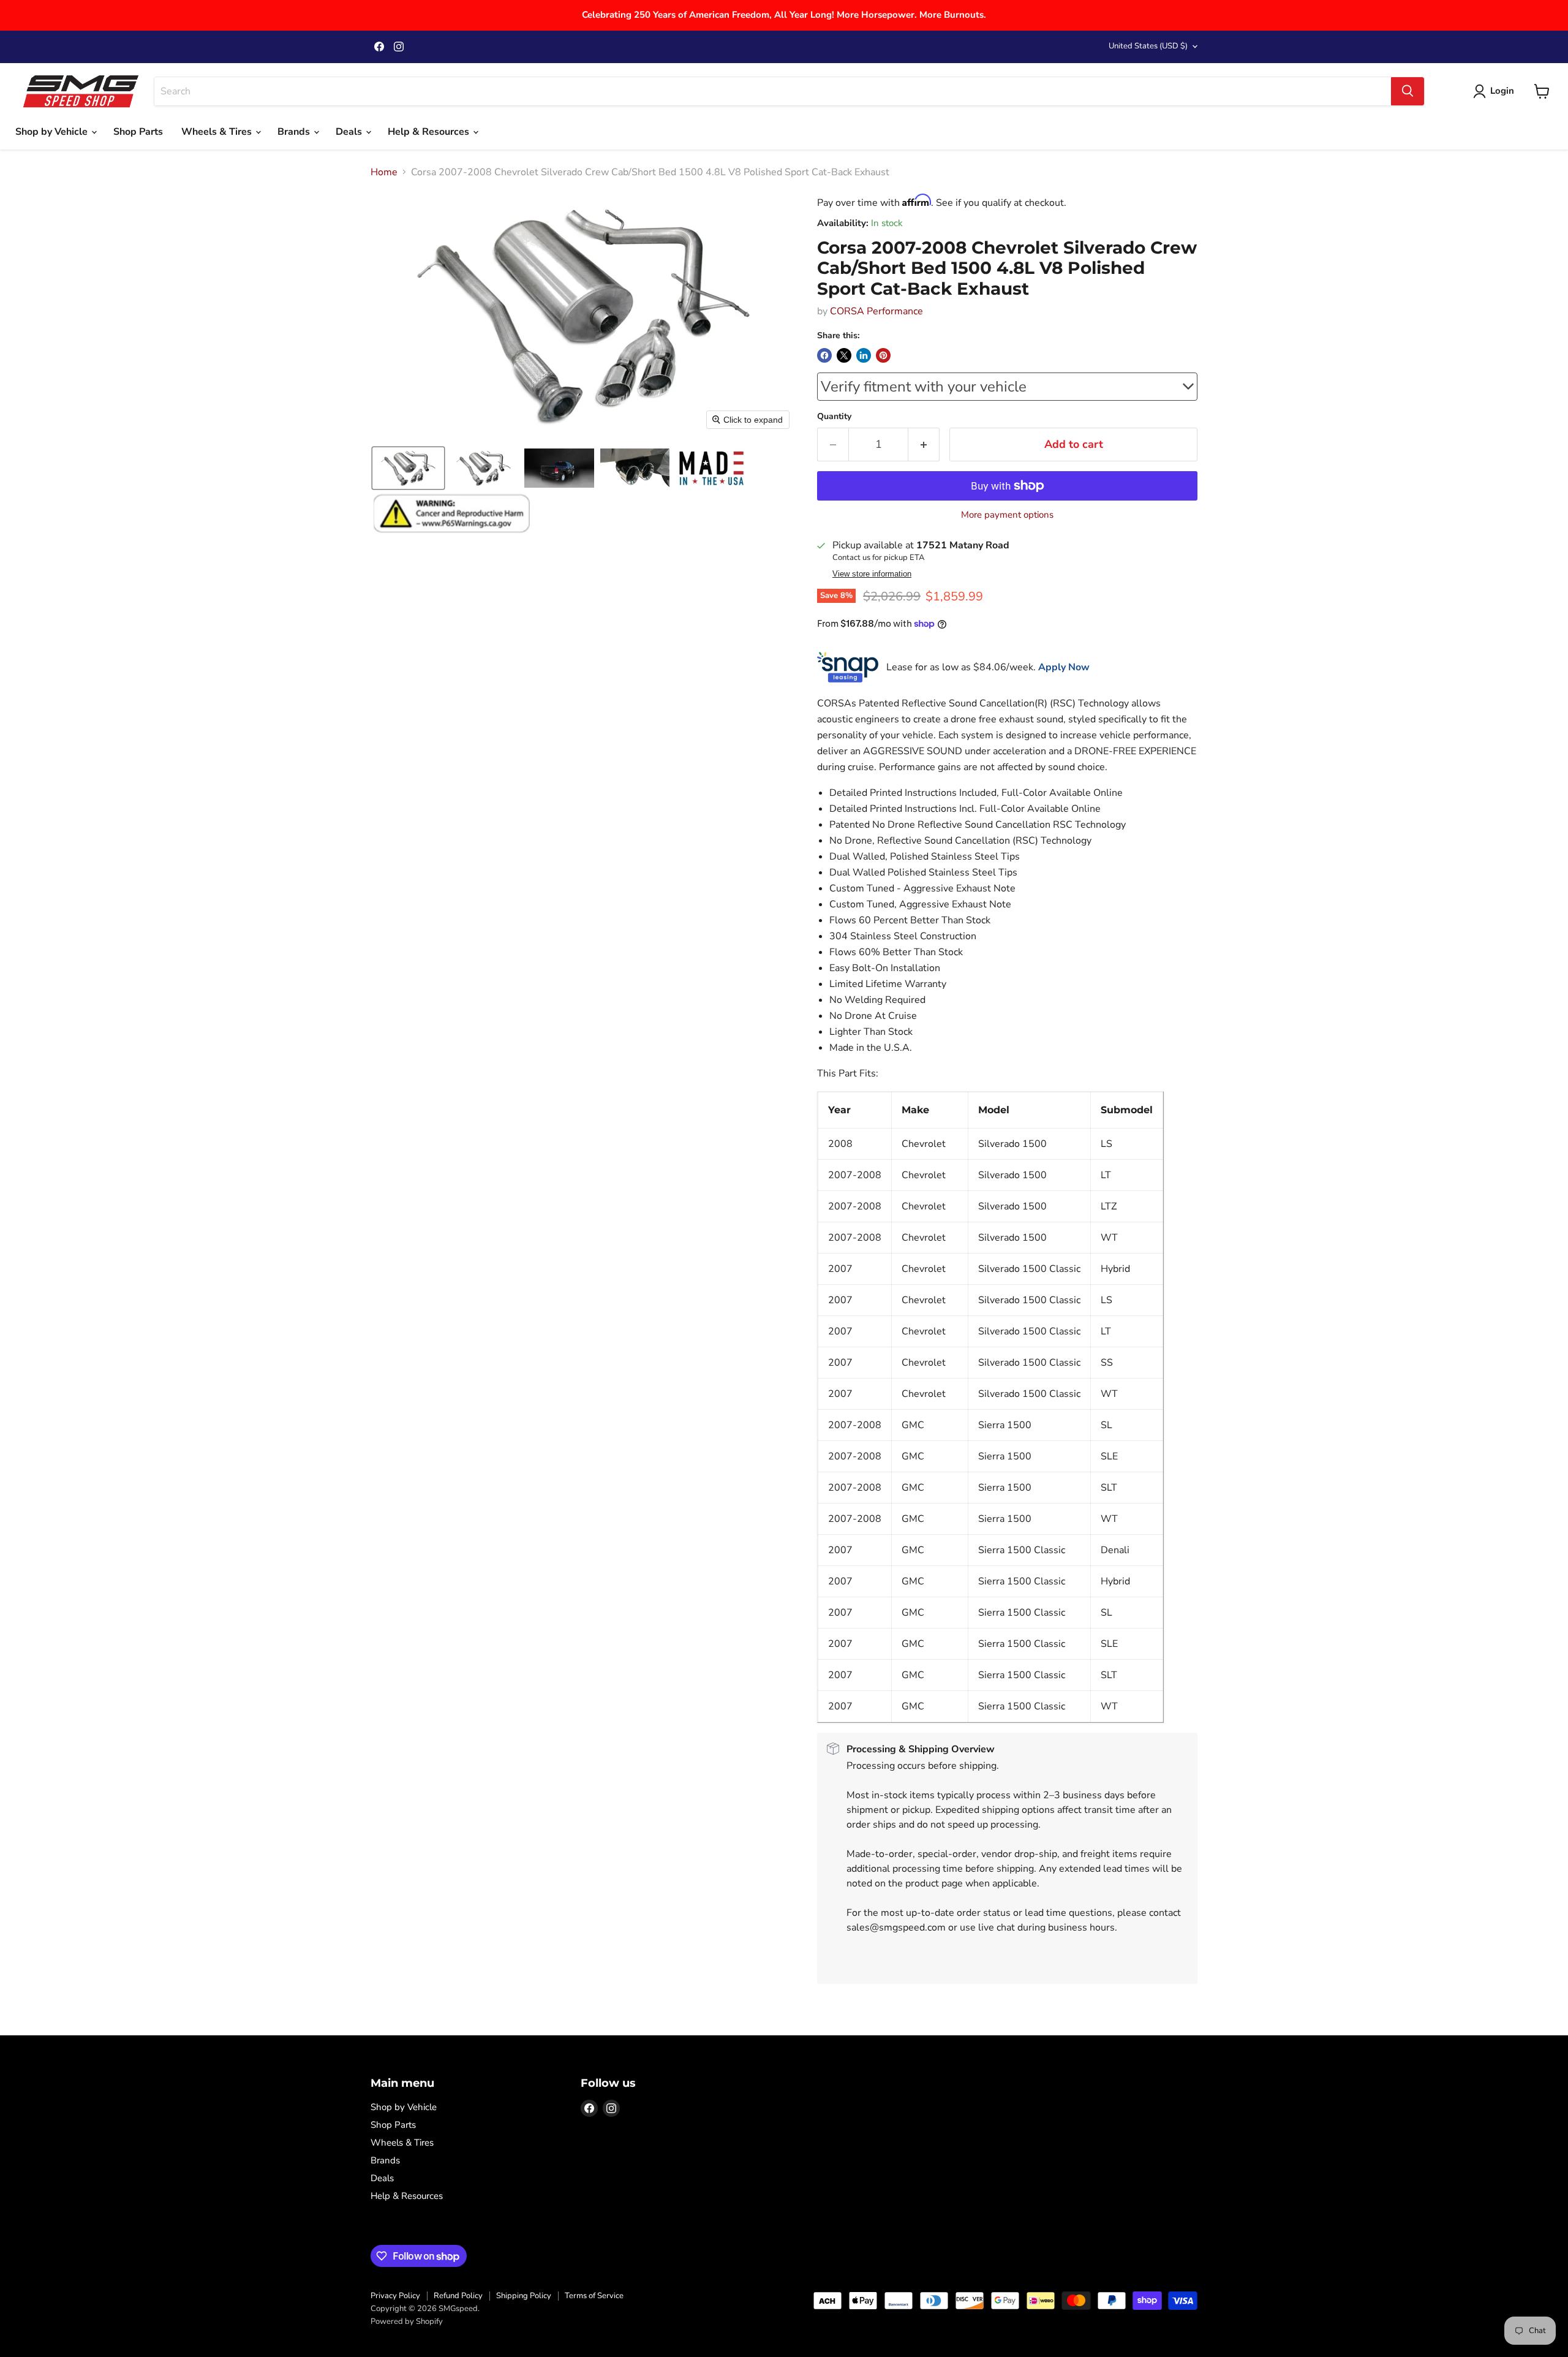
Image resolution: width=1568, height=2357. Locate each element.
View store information (872, 574)
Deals (350, 132)
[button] (408, 468)
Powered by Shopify (407, 2321)
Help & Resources (430, 132)
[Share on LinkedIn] (864, 355)
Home (384, 172)
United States (1148, 46)
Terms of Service (594, 2296)
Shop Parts (138, 132)
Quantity (834, 417)
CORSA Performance (876, 311)
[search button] (1408, 91)
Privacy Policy (395, 2296)
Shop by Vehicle (53, 132)
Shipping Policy (524, 2296)
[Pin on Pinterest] (883, 355)
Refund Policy (458, 2296)
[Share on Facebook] (824, 355)
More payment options (1007, 515)
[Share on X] (844, 355)
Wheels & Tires (218, 132)
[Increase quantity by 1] (924, 445)
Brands (295, 132)
